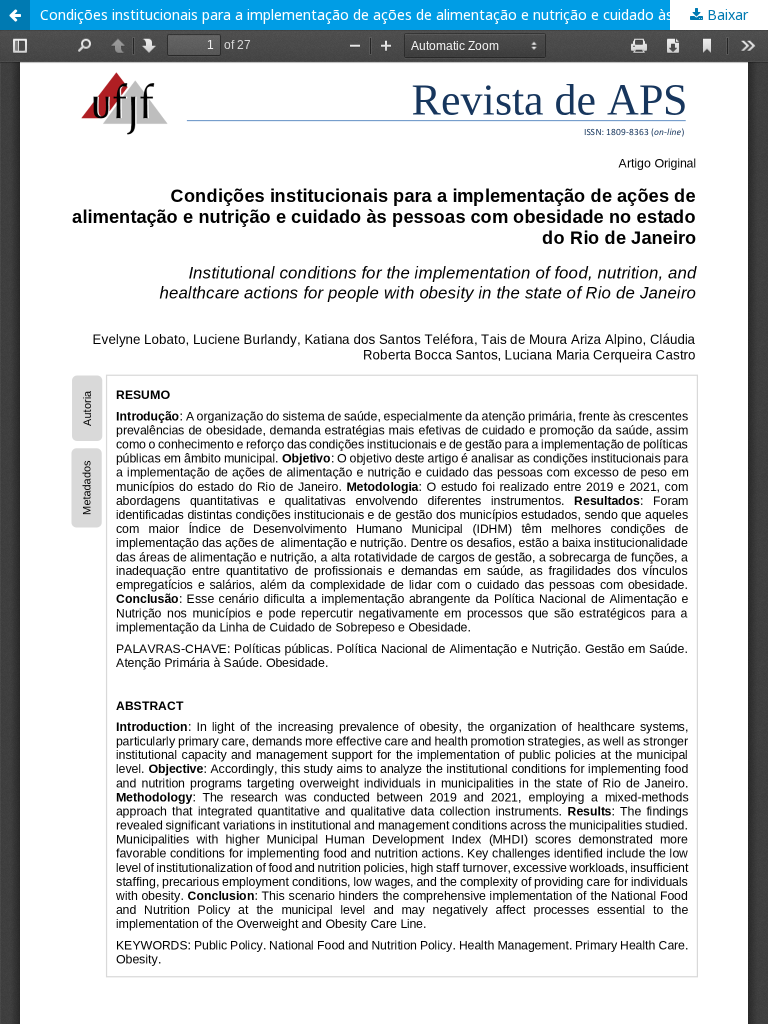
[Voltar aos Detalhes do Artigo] (15, 15)
